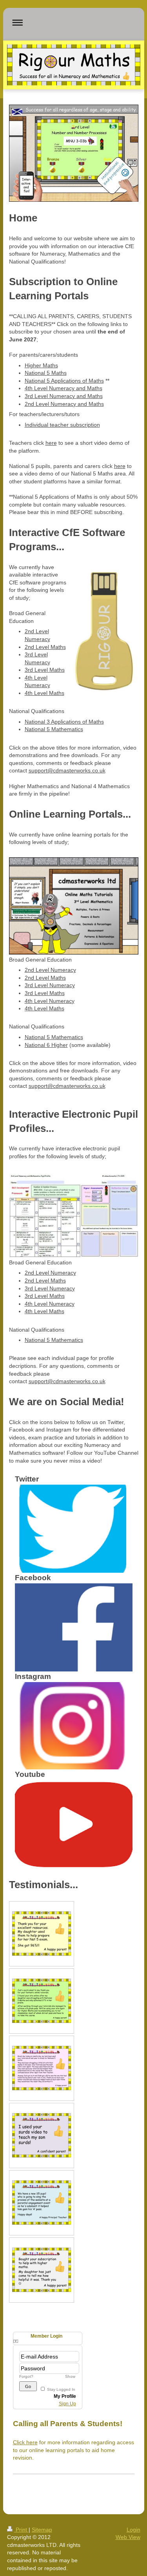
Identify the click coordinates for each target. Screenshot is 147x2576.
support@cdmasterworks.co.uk (67, 770)
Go (28, 2386)
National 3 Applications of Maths (64, 722)
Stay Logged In (61, 2389)
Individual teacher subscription (62, 425)
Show (70, 2376)
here (51, 443)
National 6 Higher (46, 1045)
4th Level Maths (44, 693)
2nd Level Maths (45, 647)
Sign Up (67, 2404)
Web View (128, 2537)
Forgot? (26, 2376)
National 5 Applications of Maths (64, 381)
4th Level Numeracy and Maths (64, 388)
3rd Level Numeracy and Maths (64, 396)
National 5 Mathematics (54, 729)
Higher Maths (41, 365)
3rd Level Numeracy (50, 985)
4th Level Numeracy (50, 1001)
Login (133, 2530)
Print (21, 2530)
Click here (25, 2442)
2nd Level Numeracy (50, 970)
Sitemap (42, 2530)
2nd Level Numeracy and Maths (64, 404)
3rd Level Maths (45, 670)
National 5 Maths (46, 373)
